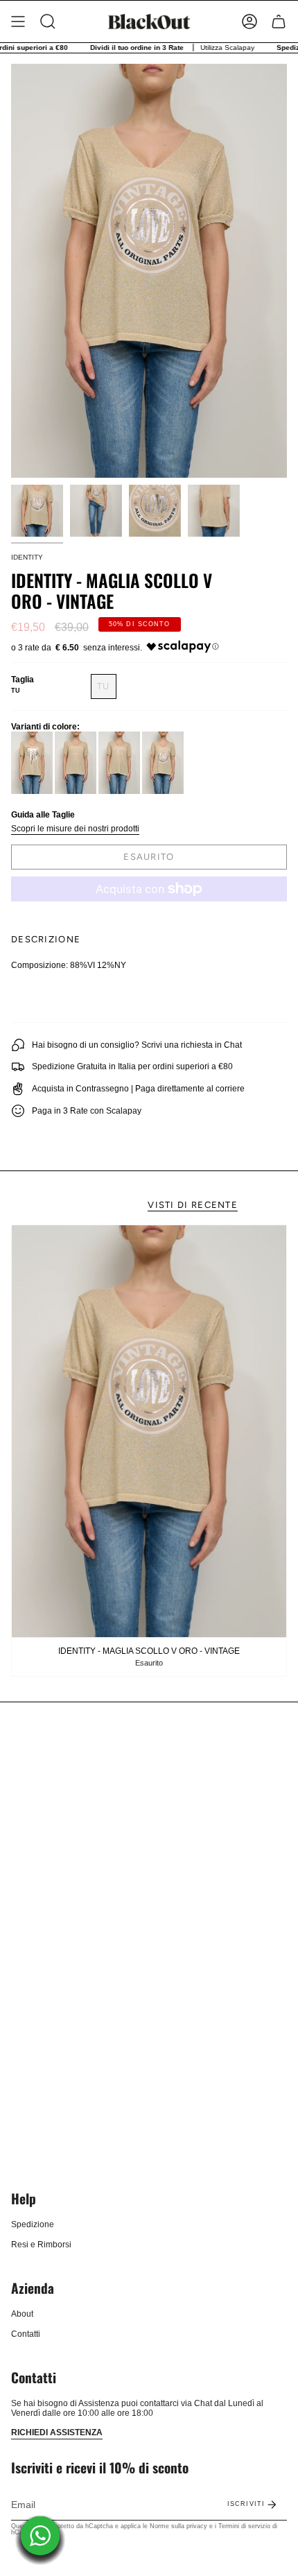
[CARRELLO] (279, 21)
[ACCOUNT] (249, 21)
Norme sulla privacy (178, 2526)
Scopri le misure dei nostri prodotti (75, 829)
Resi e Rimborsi (41, 2245)
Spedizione (33, 2224)
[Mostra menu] (18, 21)
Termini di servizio (244, 2526)
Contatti (26, 2334)
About (22, 2314)
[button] (48, 21)
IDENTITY (27, 557)
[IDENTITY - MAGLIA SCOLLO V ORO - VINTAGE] (149, 1431)
